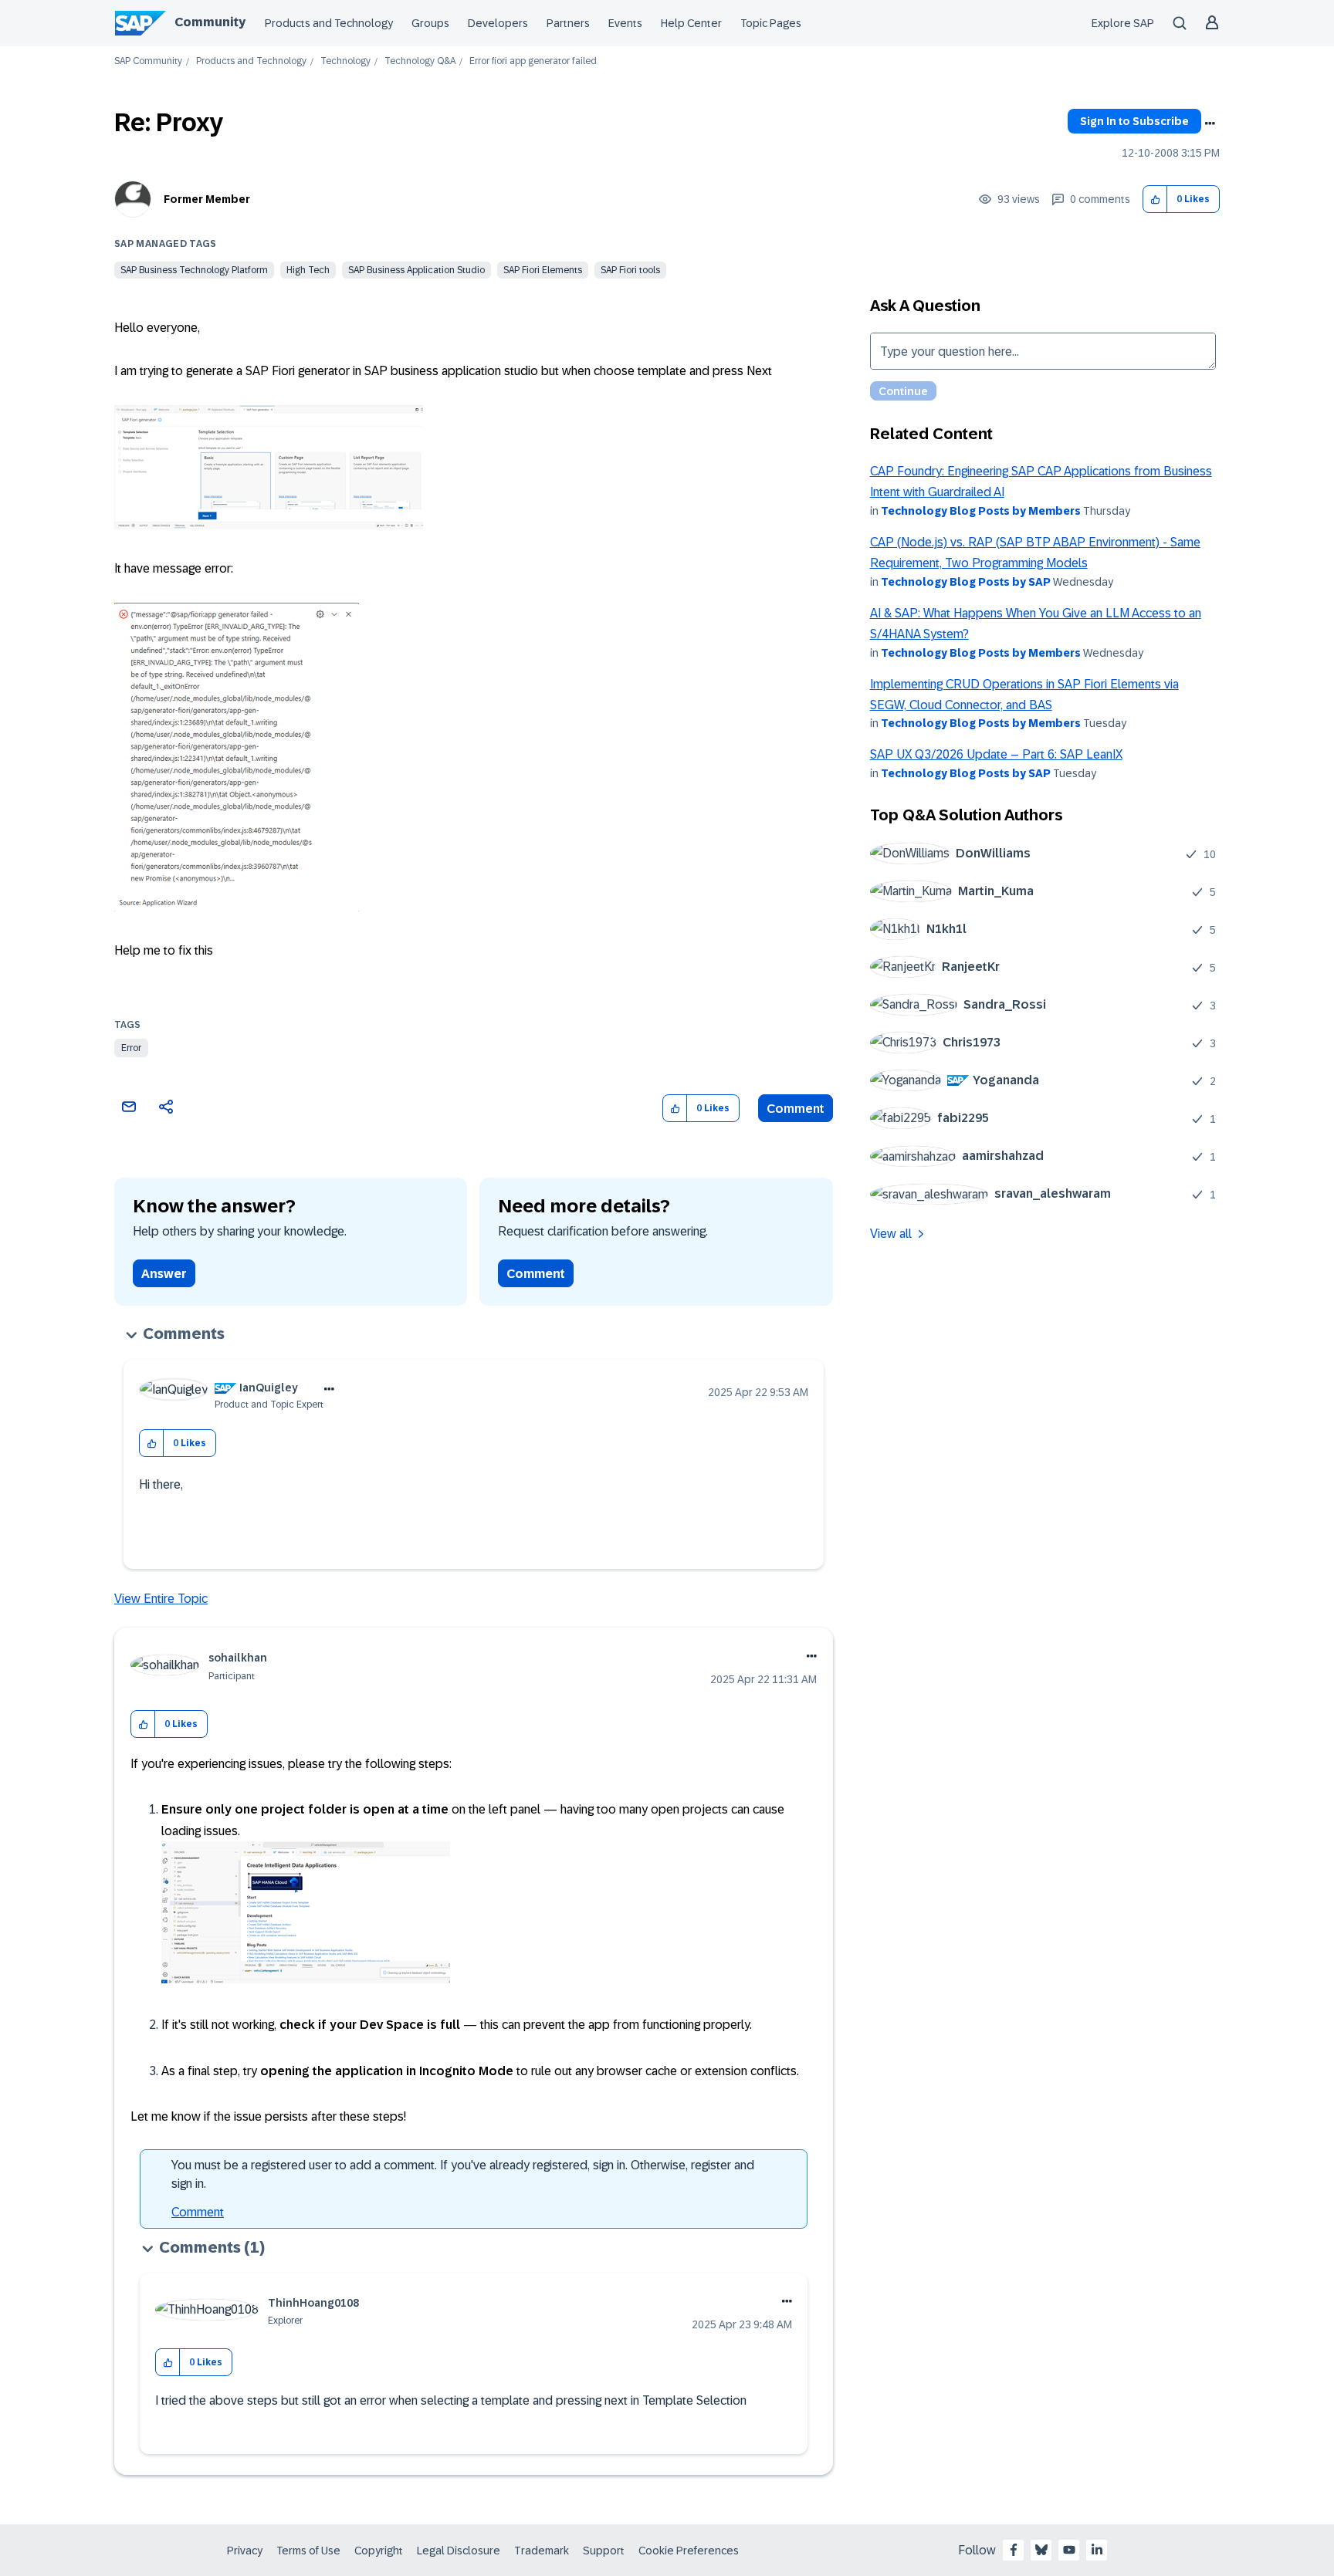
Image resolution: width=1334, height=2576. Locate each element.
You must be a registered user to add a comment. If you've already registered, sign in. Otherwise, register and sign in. (463, 2174)
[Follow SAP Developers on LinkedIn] (1097, 2550)
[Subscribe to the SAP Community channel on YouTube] (1069, 2550)
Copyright (379, 2551)
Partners (568, 23)
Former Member (207, 199)
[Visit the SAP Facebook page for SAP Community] (1014, 2550)
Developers (498, 23)
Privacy (245, 2551)
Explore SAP (1123, 23)
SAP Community (148, 61)
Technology (345, 61)
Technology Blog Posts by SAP (966, 582)
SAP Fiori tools (630, 270)
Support (604, 2551)
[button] (1155, 199)
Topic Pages (771, 23)
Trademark (542, 2551)
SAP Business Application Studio (416, 270)
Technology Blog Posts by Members (981, 511)
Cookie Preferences (689, 2551)
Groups (430, 23)
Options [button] (1210, 123)
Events (625, 23)
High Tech (308, 270)
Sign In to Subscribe (1134, 121)
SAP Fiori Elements (543, 270)
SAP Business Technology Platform (194, 270)
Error (131, 1048)
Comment (796, 1109)
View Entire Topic (161, 1599)
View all (891, 1234)
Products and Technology (329, 23)
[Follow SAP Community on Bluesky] (1041, 2550)
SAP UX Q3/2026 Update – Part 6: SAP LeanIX (996, 754)
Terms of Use (308, 2551)
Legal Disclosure (459, 2551)
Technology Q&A (420, 61)
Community (210, 22)
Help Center (691, 23)
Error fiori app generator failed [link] (533, 61)
